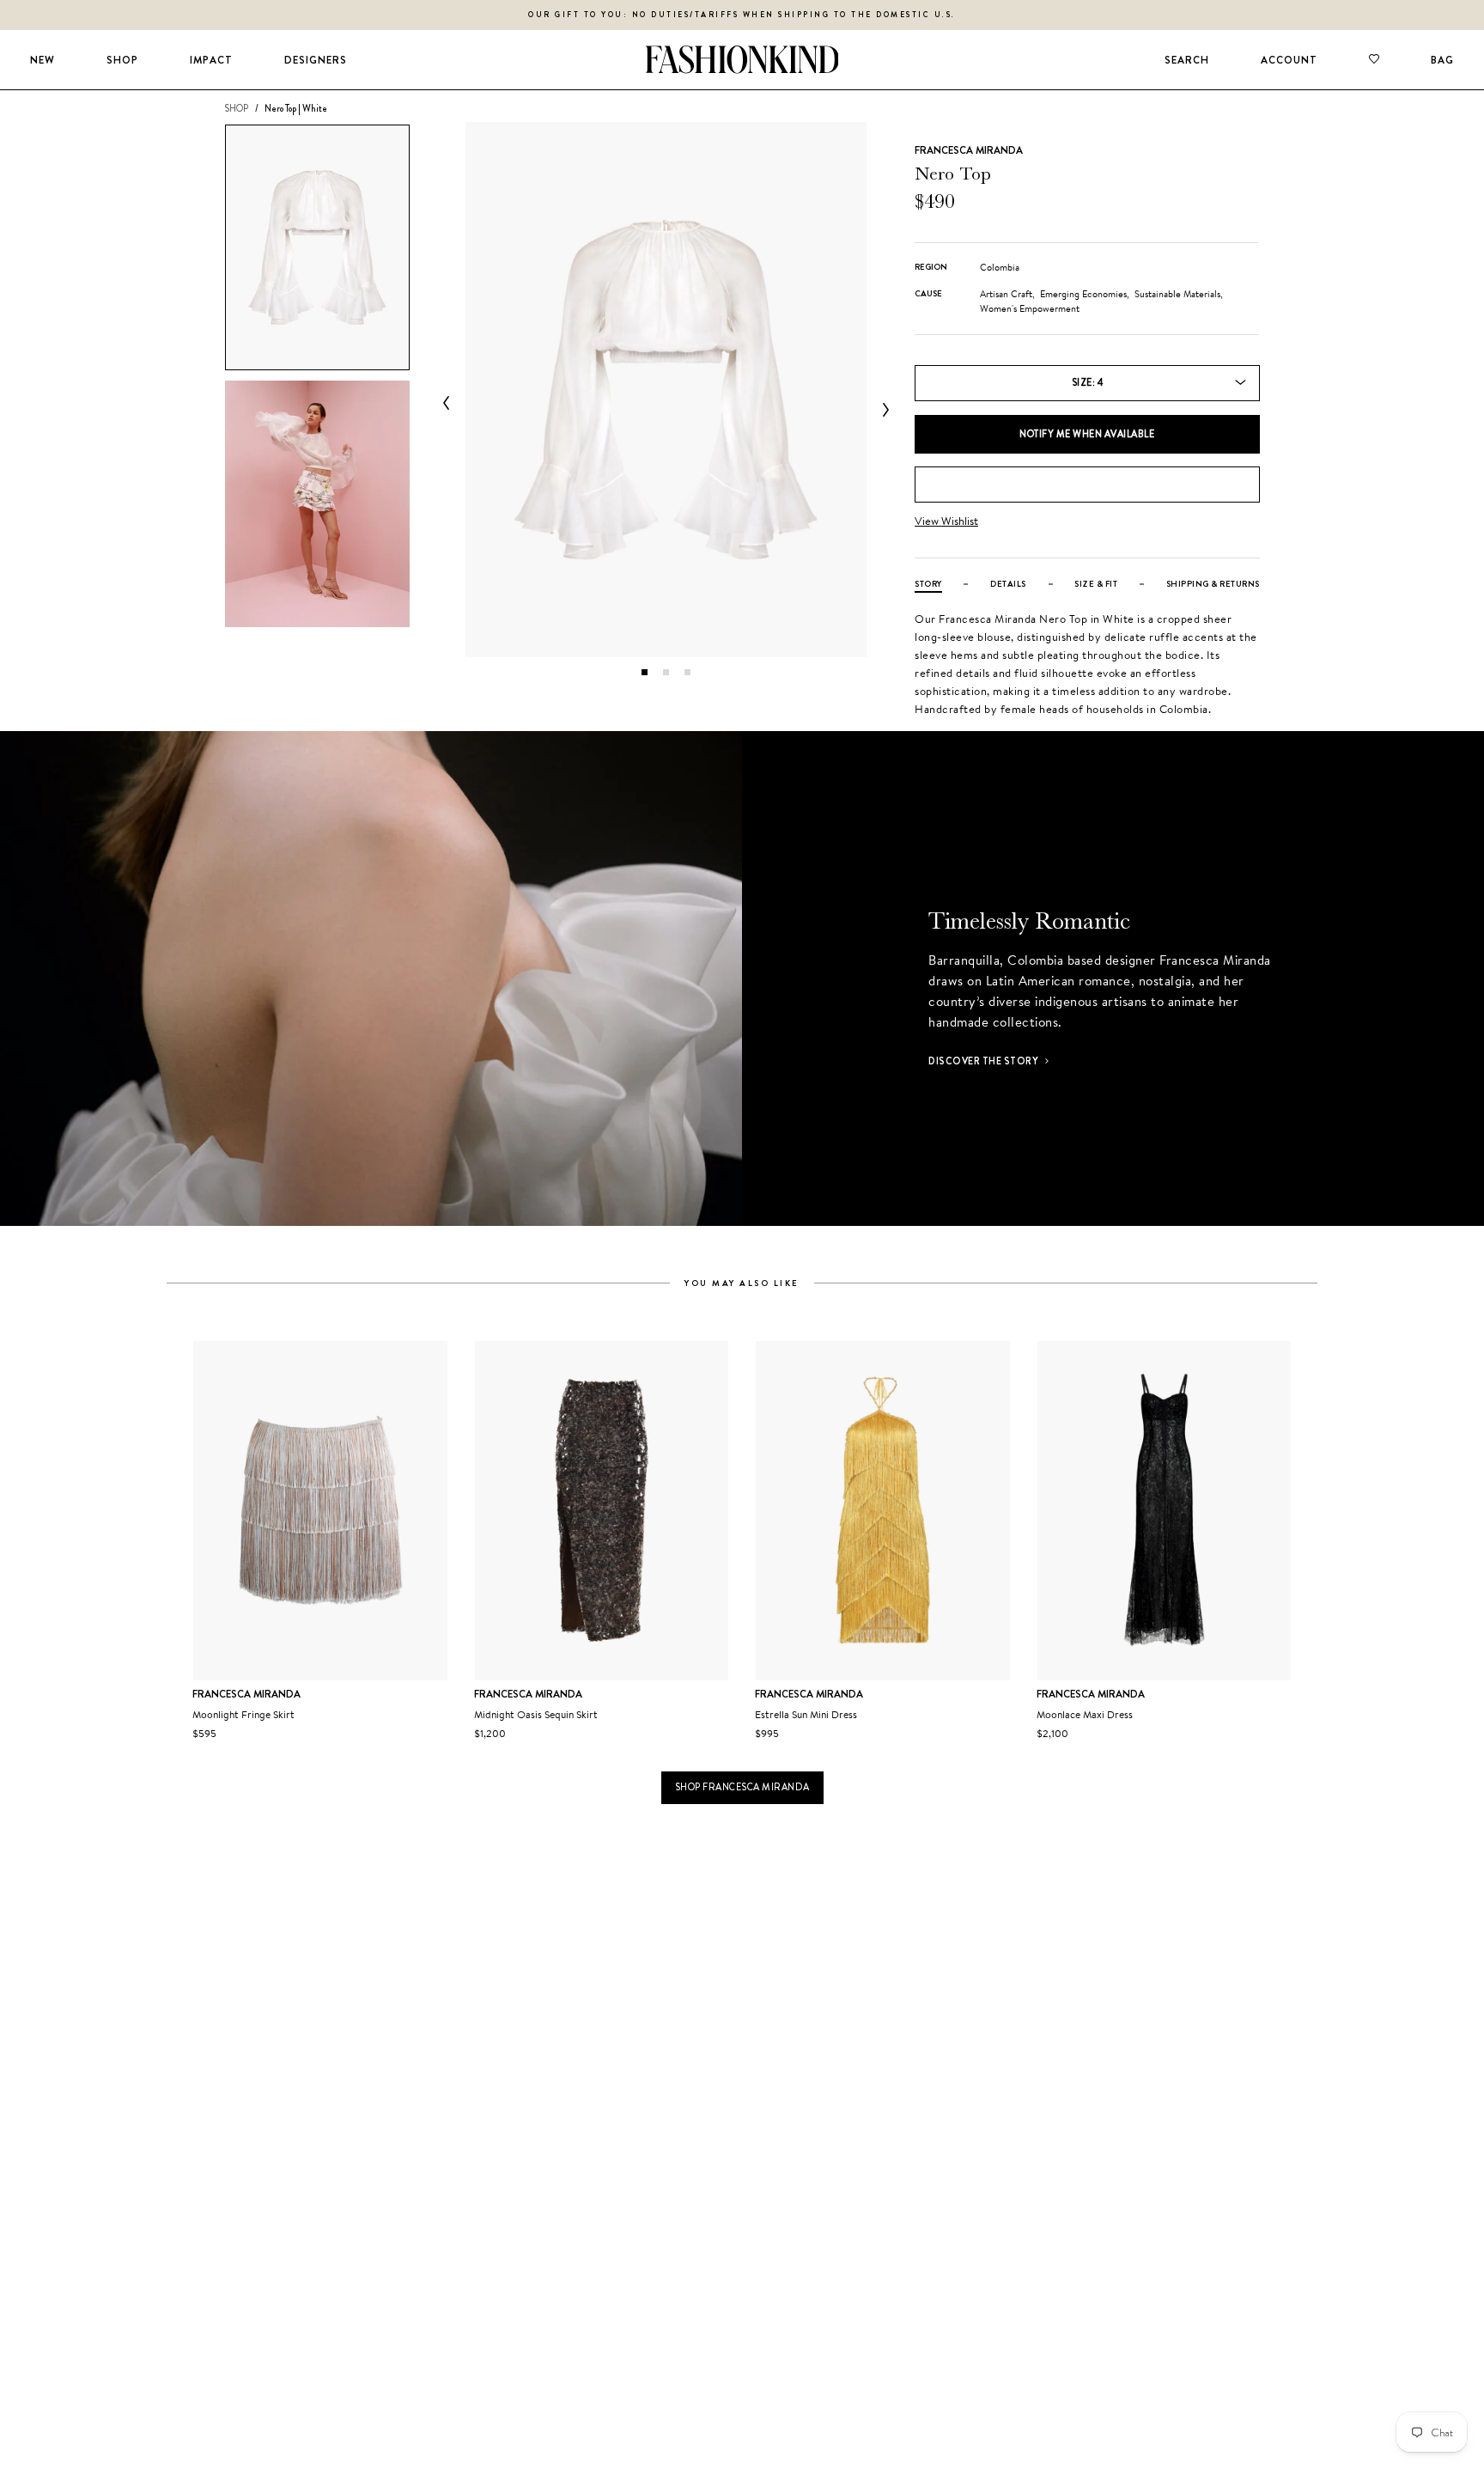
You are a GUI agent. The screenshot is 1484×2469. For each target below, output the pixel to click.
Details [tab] (1008, 584)
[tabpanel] (666, 390)
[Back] (450, 403)
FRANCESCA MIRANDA (969, 150)
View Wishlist (946, 521)
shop (236, 108)
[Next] (882, 410)
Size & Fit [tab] (1096, 584)
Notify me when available (1087, 434)
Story (928, 584)
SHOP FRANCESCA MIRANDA (742, 1787)
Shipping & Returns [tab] (1213, 584)
